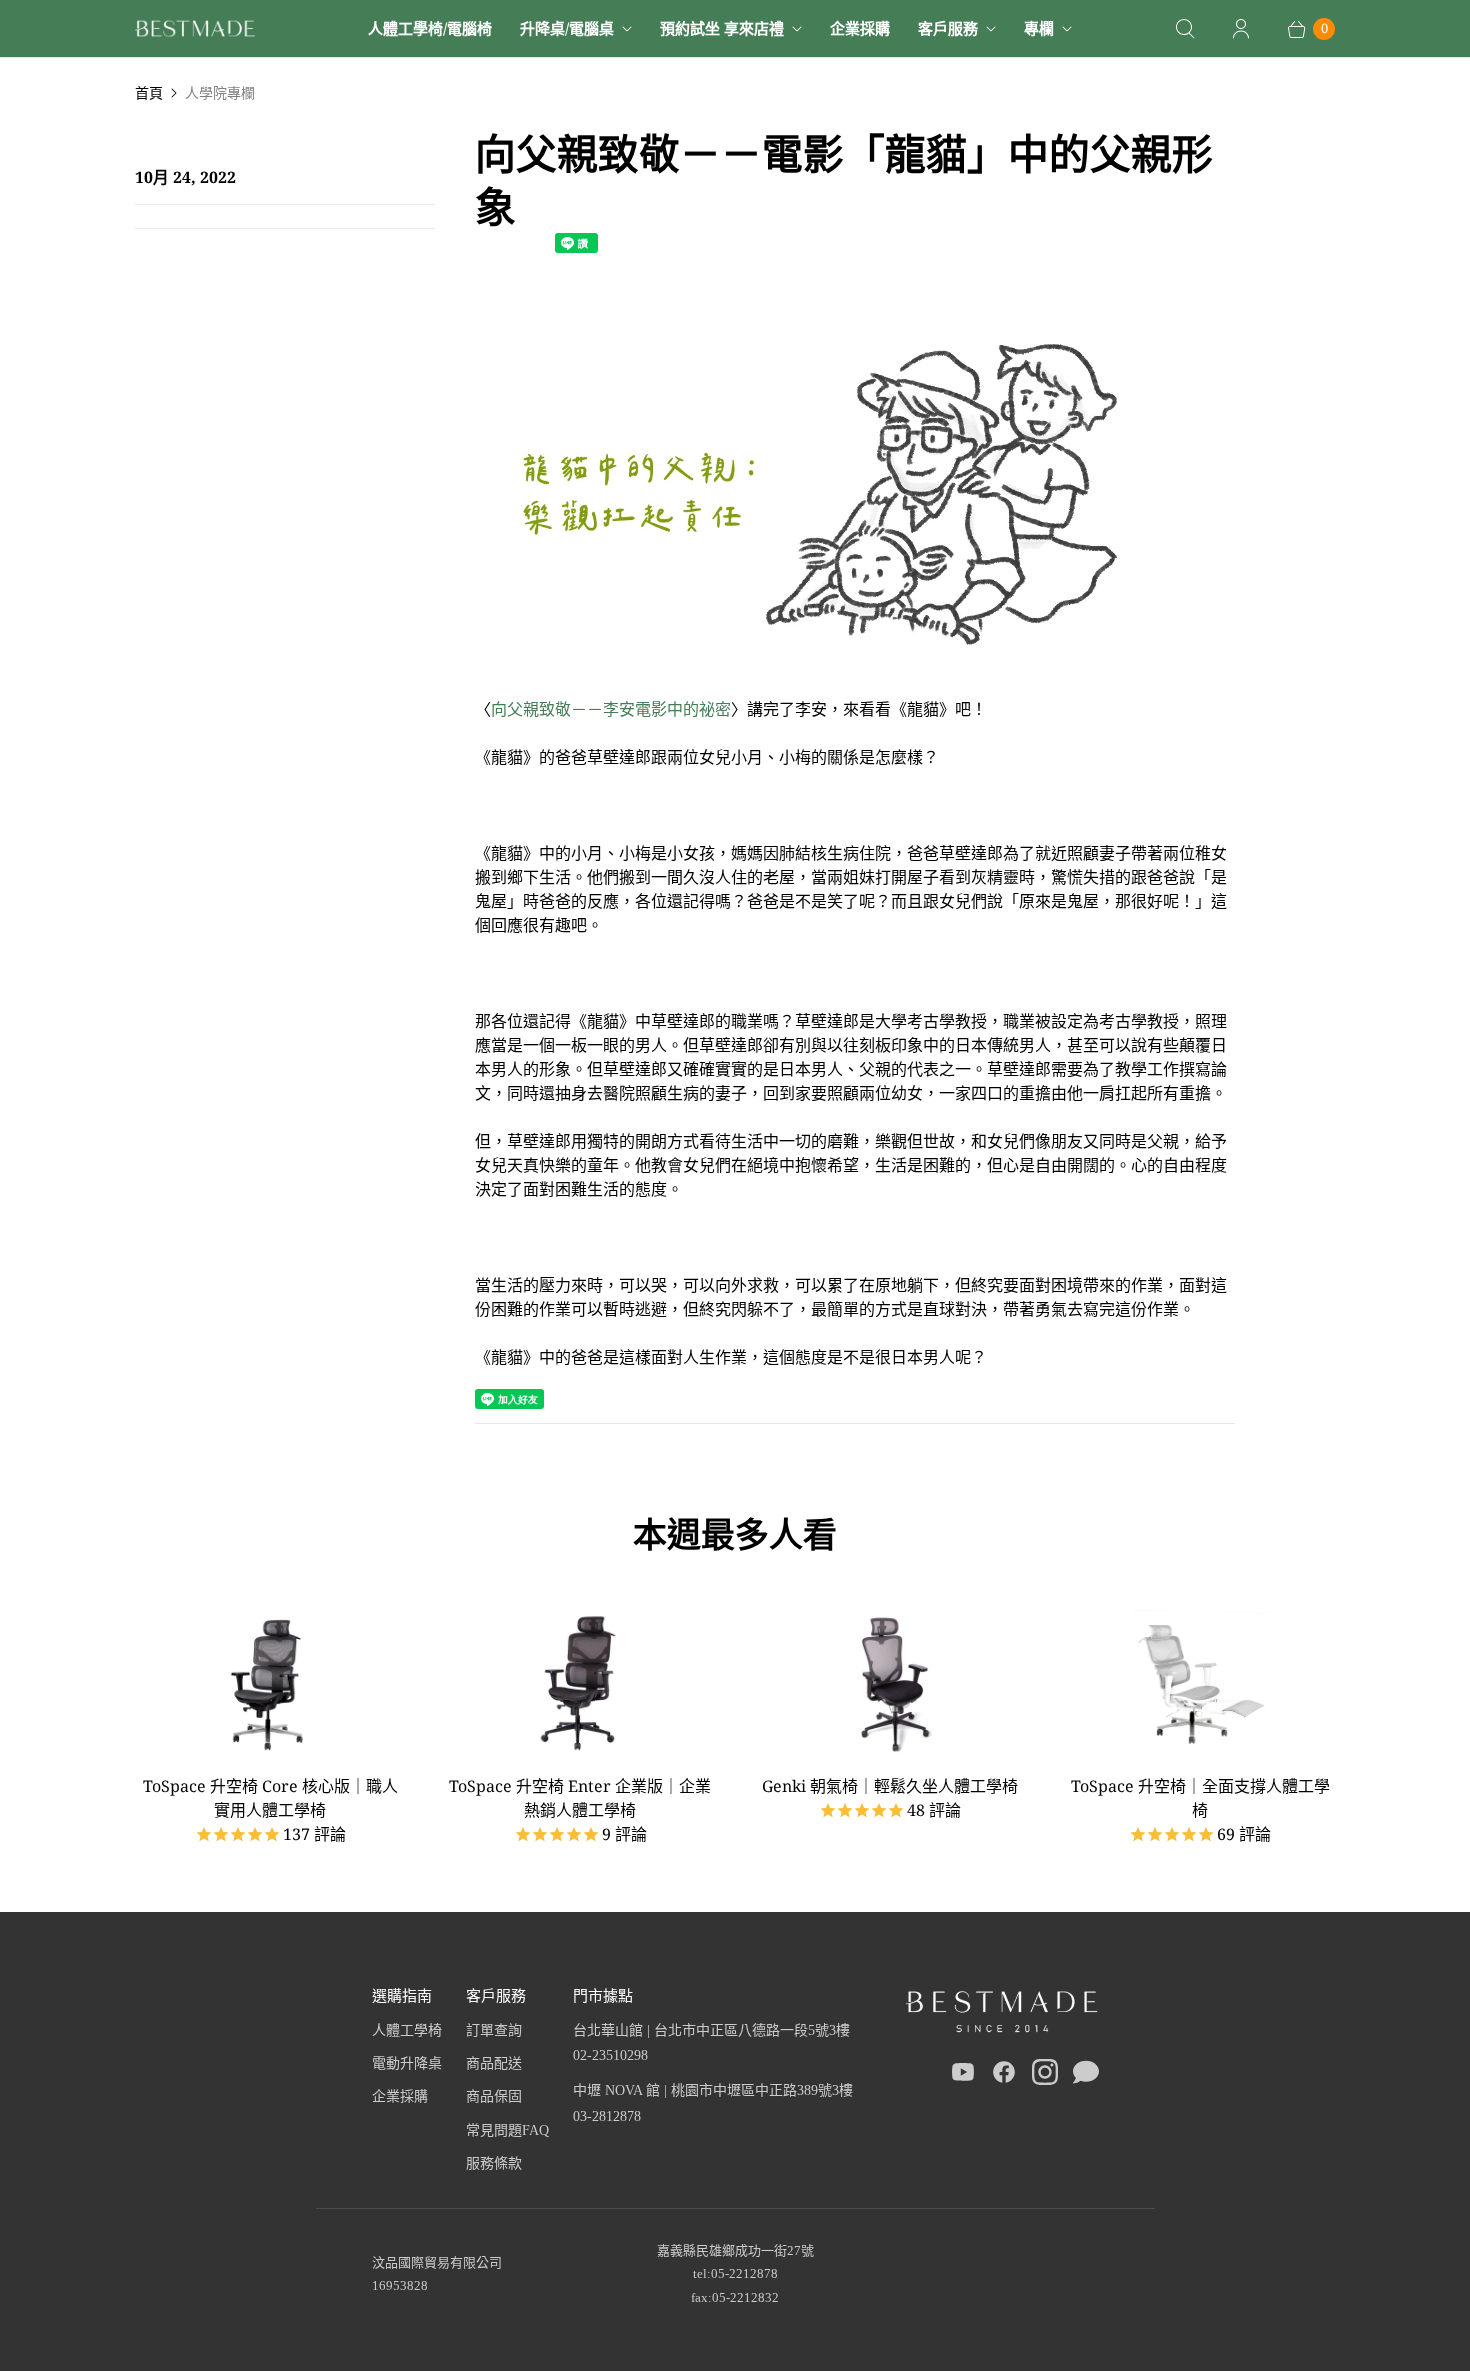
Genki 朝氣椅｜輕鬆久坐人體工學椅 (890, 1786)
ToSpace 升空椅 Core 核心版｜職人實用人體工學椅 (270, 1798)
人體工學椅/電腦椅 (430, 28)
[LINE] (1086, 2076)
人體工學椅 (407, 2030)
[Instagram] (1045, 2076)
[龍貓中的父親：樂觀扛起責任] (855, 685)
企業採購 (860, 28)
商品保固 (494, 2096)
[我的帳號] (1241, 29)
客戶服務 (948, 28)
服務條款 (494, 2163)
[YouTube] (963, 2076)
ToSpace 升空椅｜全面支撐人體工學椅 (1200, 1798)
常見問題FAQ (507, 2130)
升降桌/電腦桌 (567, 28)
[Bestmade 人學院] (195, 28)
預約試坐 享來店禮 (722, 28)
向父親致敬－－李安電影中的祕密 (611, 709)
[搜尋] (1185, 29)
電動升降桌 (407, 2063)
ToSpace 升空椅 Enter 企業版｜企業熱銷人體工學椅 (580, 1798)
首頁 (149, 92)
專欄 (1039, 28)
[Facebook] (1004, 2076)
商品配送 (494, 2063)
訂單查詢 (494, 2030)
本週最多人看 (735, 1534)
